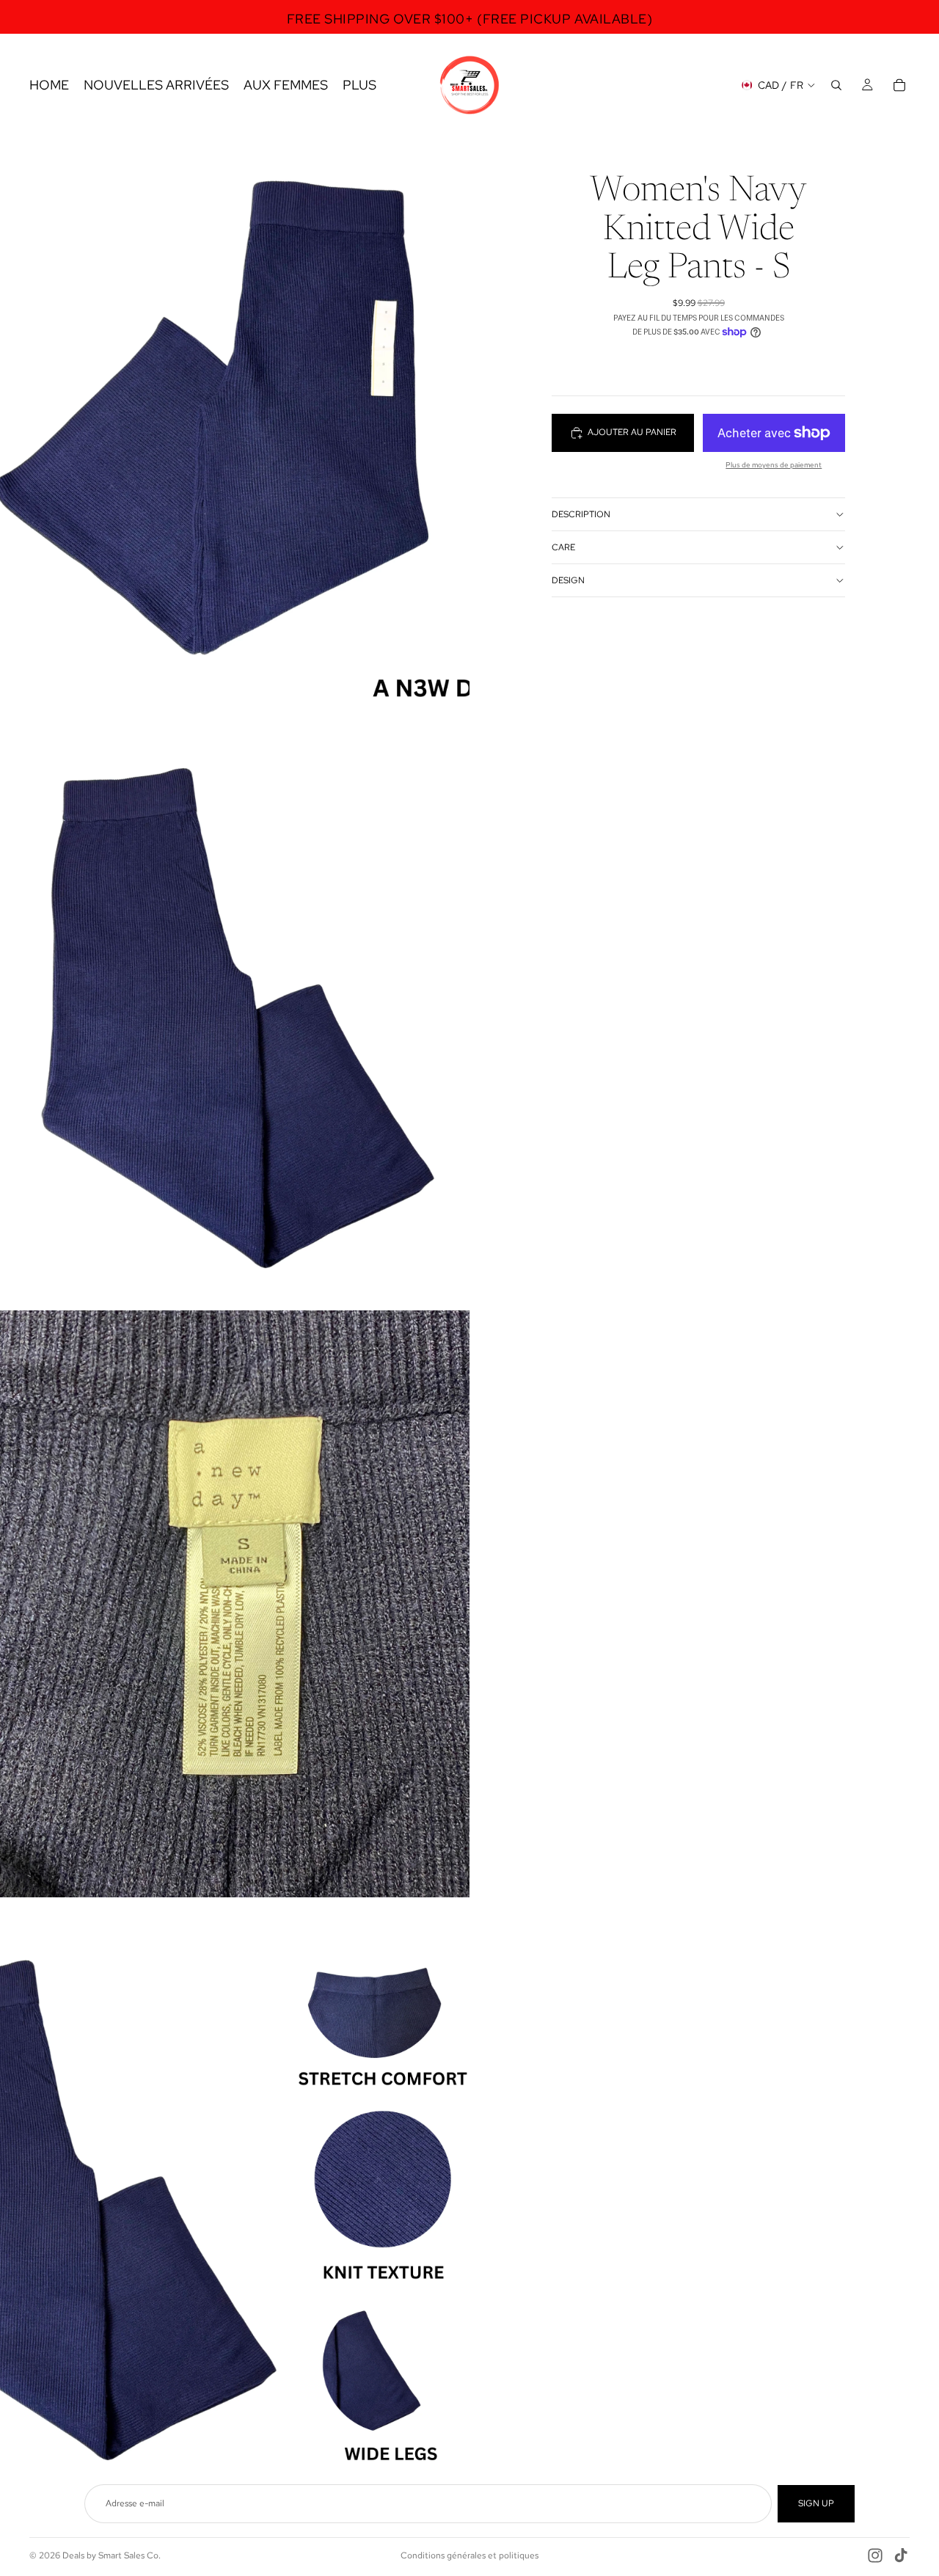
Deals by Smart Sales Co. (112, 2555)
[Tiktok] (901, 2555)
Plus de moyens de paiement (774, 465)
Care (563, 547)
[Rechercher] (836, 85)
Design (568, 580)
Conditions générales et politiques (469, 2555)
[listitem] (359, 85)
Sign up (816, 2503)
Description (581, 514)
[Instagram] (875, 2555)
